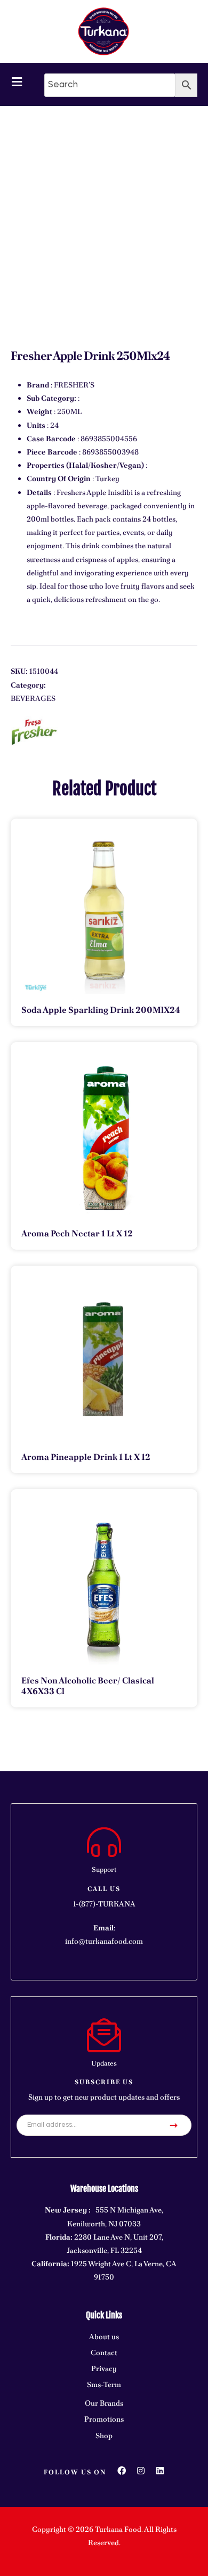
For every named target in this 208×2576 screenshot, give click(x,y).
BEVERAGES (33, 698)
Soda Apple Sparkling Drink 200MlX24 (101, 1010)
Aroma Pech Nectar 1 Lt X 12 (77, 1233)
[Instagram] (141, 2471)
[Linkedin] (160, 2471)
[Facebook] (122, 2471)
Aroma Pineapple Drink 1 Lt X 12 (86, 1457)
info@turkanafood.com (104, 1941)
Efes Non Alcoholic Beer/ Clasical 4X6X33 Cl (88, 1686)
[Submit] (174, 2125)
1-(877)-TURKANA (104, 1904)
